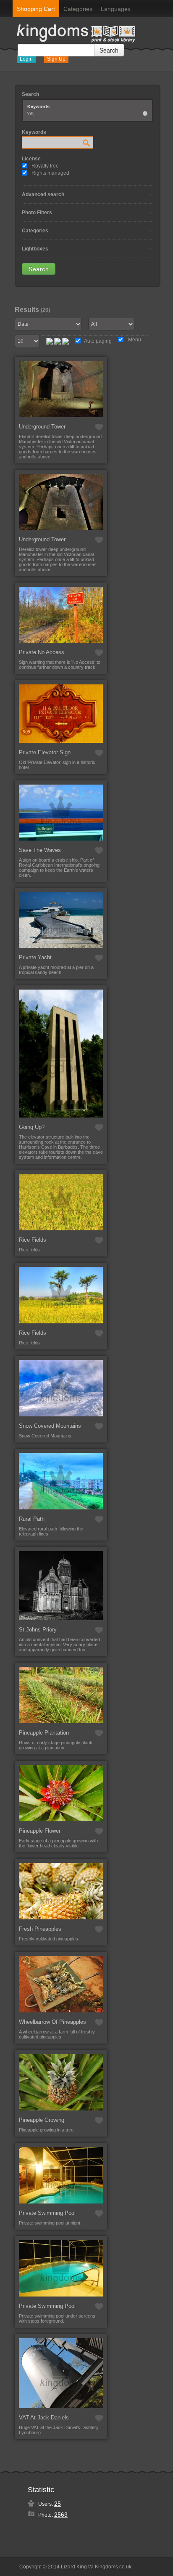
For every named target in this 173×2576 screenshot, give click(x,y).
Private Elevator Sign (45, 752)
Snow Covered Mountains (50, 1426)
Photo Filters (37, 213)
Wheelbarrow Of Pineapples (52, 2022)
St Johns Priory (38, 1630)
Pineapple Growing (42, 2120)
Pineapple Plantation (44, 1733)
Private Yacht (35, 957)
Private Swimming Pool (47, 2213)
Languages (116, 9)
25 (58, 2504)
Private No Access (42, 652)
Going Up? (32, 1127)
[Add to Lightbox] (99, 427)
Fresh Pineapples (40, 1929)
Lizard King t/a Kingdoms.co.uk (96, 2567)
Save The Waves (40, 850)
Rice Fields (33, 1240)
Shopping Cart (36, 9)
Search (109, 50)
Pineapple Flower (40, 1831)
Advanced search (43, 194)
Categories (78, 9)
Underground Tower (42, 427)
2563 (61, 2515)
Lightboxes (35, 249)
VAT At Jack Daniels (44, 2418)
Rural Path (32, 1519)
